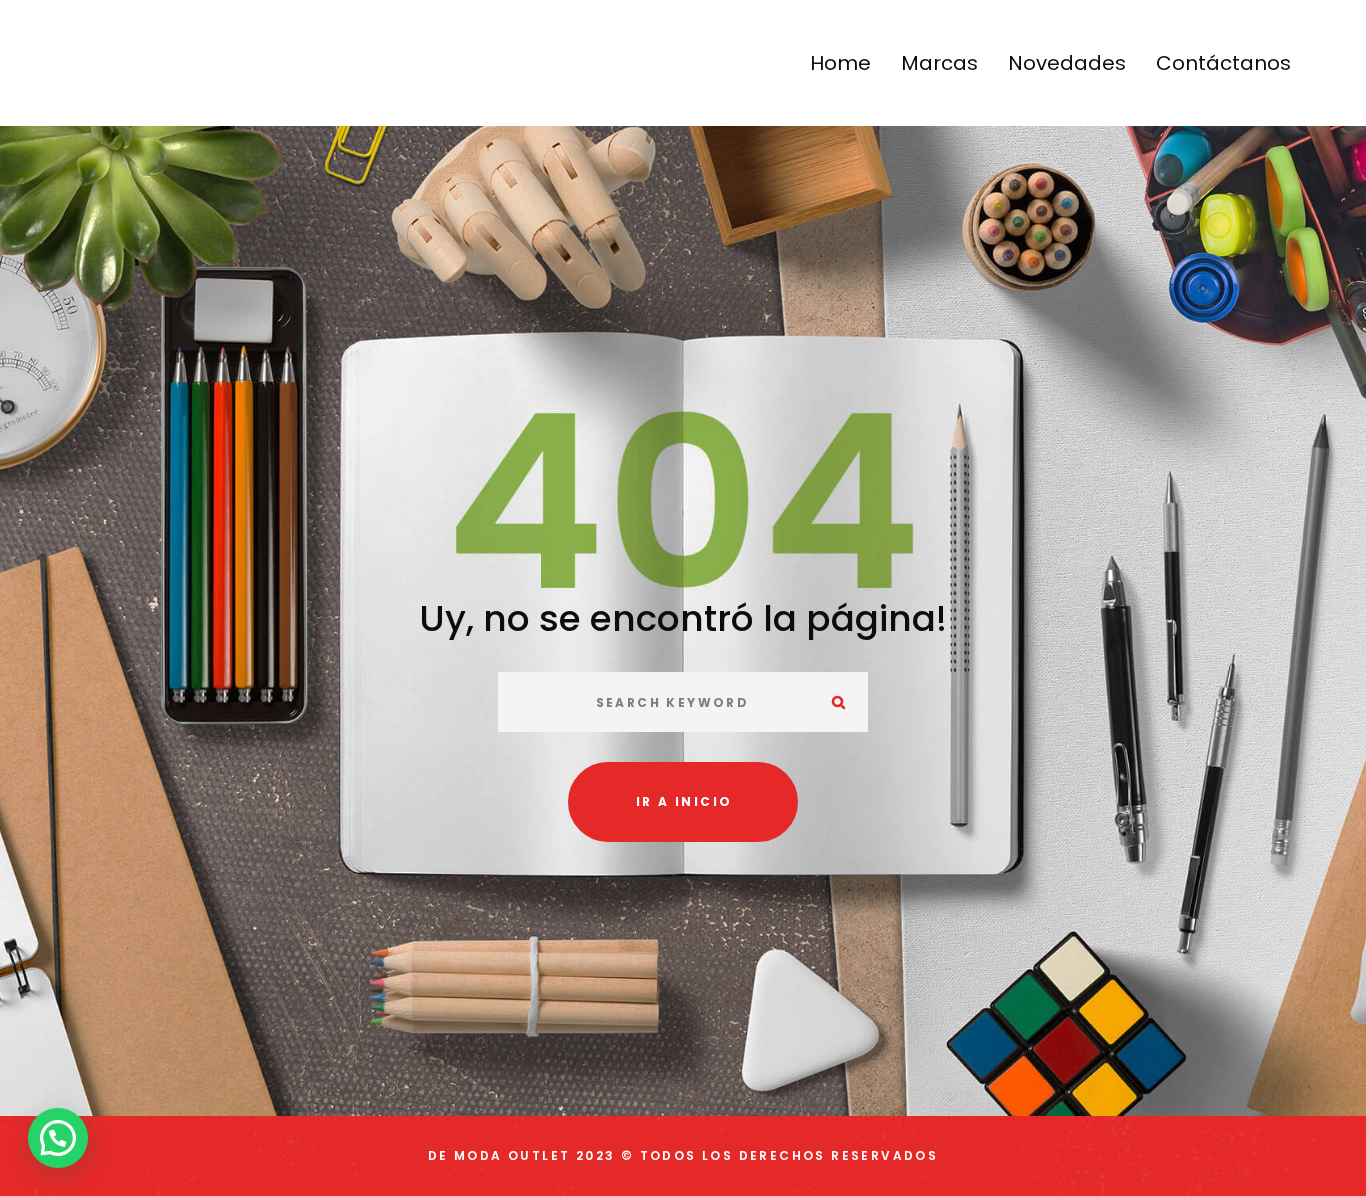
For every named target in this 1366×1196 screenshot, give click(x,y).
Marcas (939, 63)
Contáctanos (1223, 63)
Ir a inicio (684, 801)
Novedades (1067, 63)
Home (840, 63)
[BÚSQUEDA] (838, 702)
